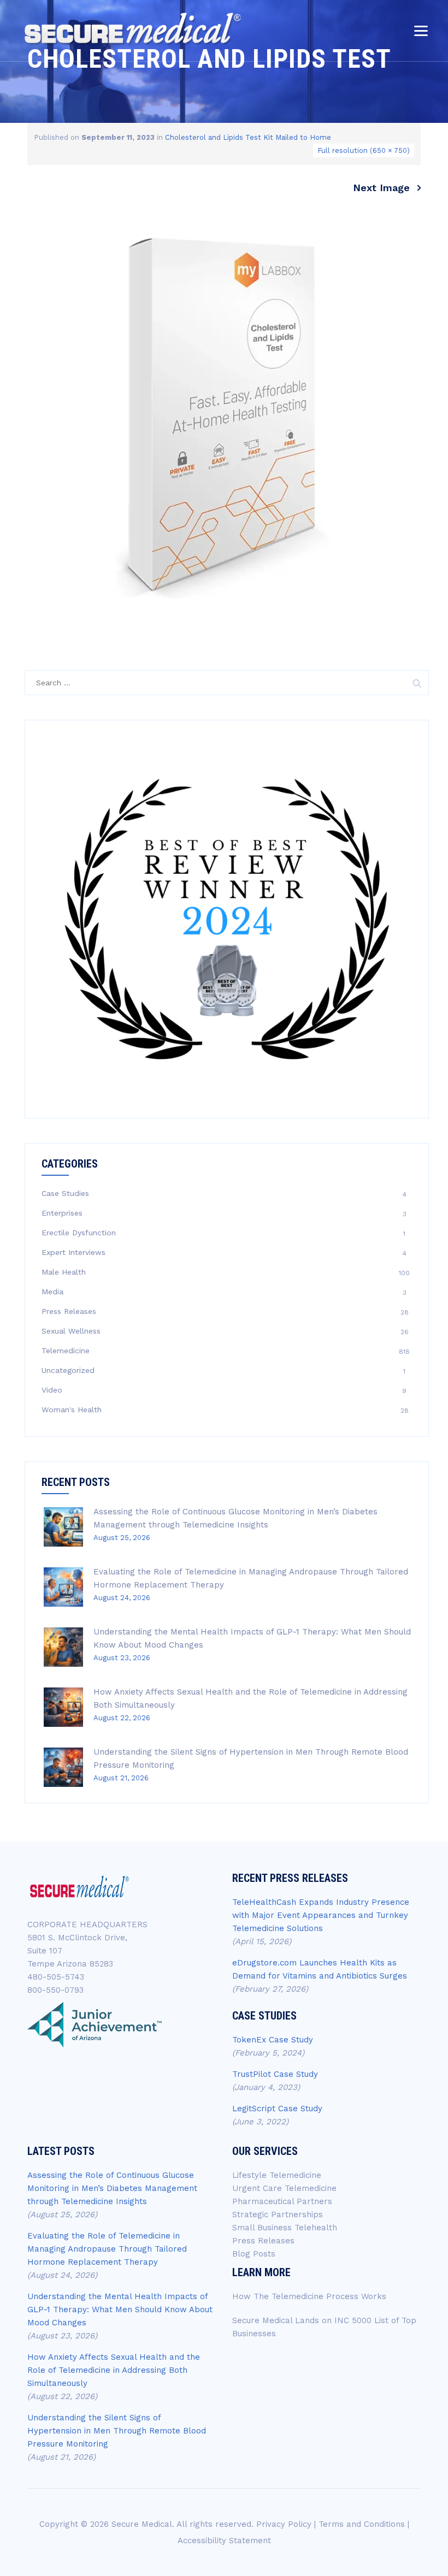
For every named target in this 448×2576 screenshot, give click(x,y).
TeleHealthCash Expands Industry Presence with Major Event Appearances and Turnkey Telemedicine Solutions (321, 1915)
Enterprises (62, 1213)
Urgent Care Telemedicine (284, 2188)
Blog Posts (254, 2254)
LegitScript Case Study (277, 2109)
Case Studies (65, 1193)
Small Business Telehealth (285, 2228)
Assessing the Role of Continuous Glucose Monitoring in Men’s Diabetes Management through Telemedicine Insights (112, 2188)
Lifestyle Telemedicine (277, 2175)
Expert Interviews (73, 1252)
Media (52, 1292)
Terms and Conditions (362, 2524)
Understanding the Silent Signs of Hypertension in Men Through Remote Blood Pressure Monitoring (117, 2431)
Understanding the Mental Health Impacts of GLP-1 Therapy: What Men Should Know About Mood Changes (120, 2309)
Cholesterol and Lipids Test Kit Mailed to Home (248, 137)
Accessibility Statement (224, 2541)
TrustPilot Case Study (275, 2074)
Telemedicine (66, 1351)
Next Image (381, 188)
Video (52, 1390)
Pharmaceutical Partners (282, 2201)
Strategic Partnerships (278, 2214)
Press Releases (69, 1311)
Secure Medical (142, 2524)
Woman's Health (72, 1410)
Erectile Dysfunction (79, 1233)
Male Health (64, 1272)
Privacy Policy (284, 2524)
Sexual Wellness (71, 1331)
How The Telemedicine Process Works (309, 2296)
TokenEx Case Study (273, 2040)
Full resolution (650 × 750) (364, 150)
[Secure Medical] (132, 29)
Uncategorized (68, 1370)
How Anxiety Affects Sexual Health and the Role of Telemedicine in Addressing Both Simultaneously (114, 2370)
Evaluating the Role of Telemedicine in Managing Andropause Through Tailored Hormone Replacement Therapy (107, 2249)
